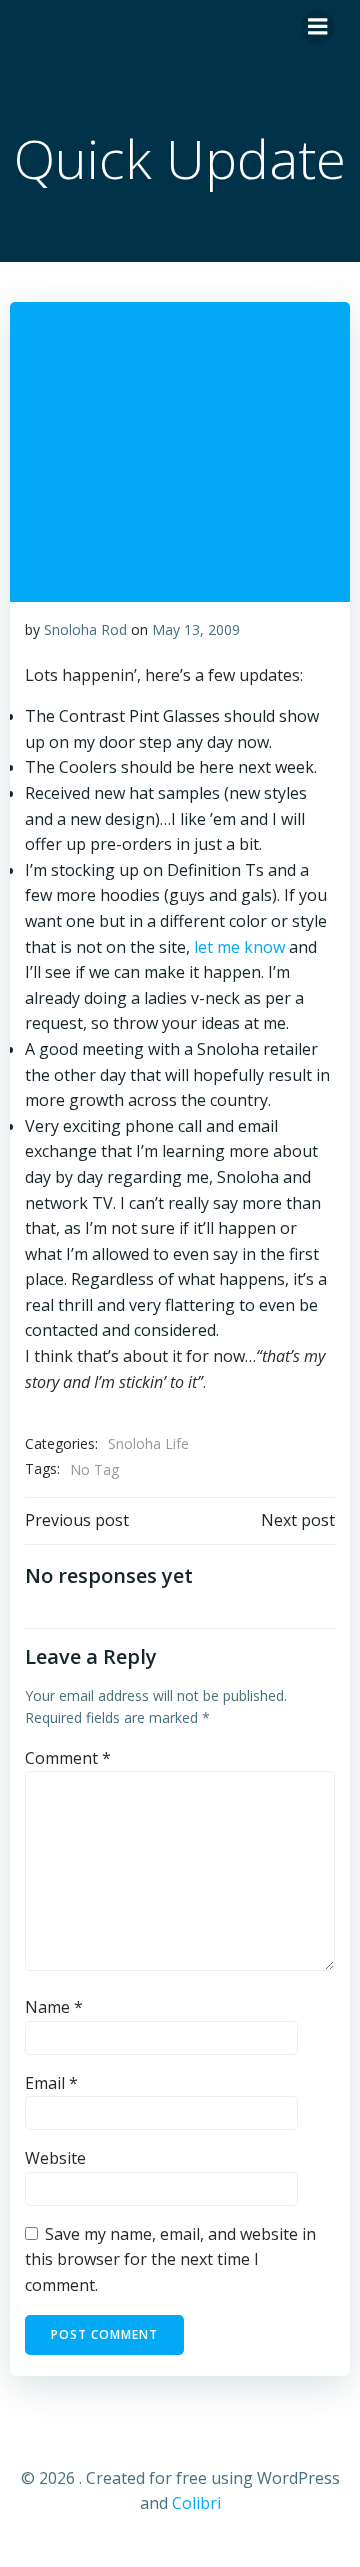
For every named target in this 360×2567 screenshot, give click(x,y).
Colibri (196, 2503)
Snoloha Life (148, 1443)
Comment (68, 1758)
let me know (239, 947)
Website (55, 2158)
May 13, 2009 (196, 629)
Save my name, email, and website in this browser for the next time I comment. (170, 2259)
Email (51, 2083)
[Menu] (318, 27)
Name (54, 2007)
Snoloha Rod (85, 629)
